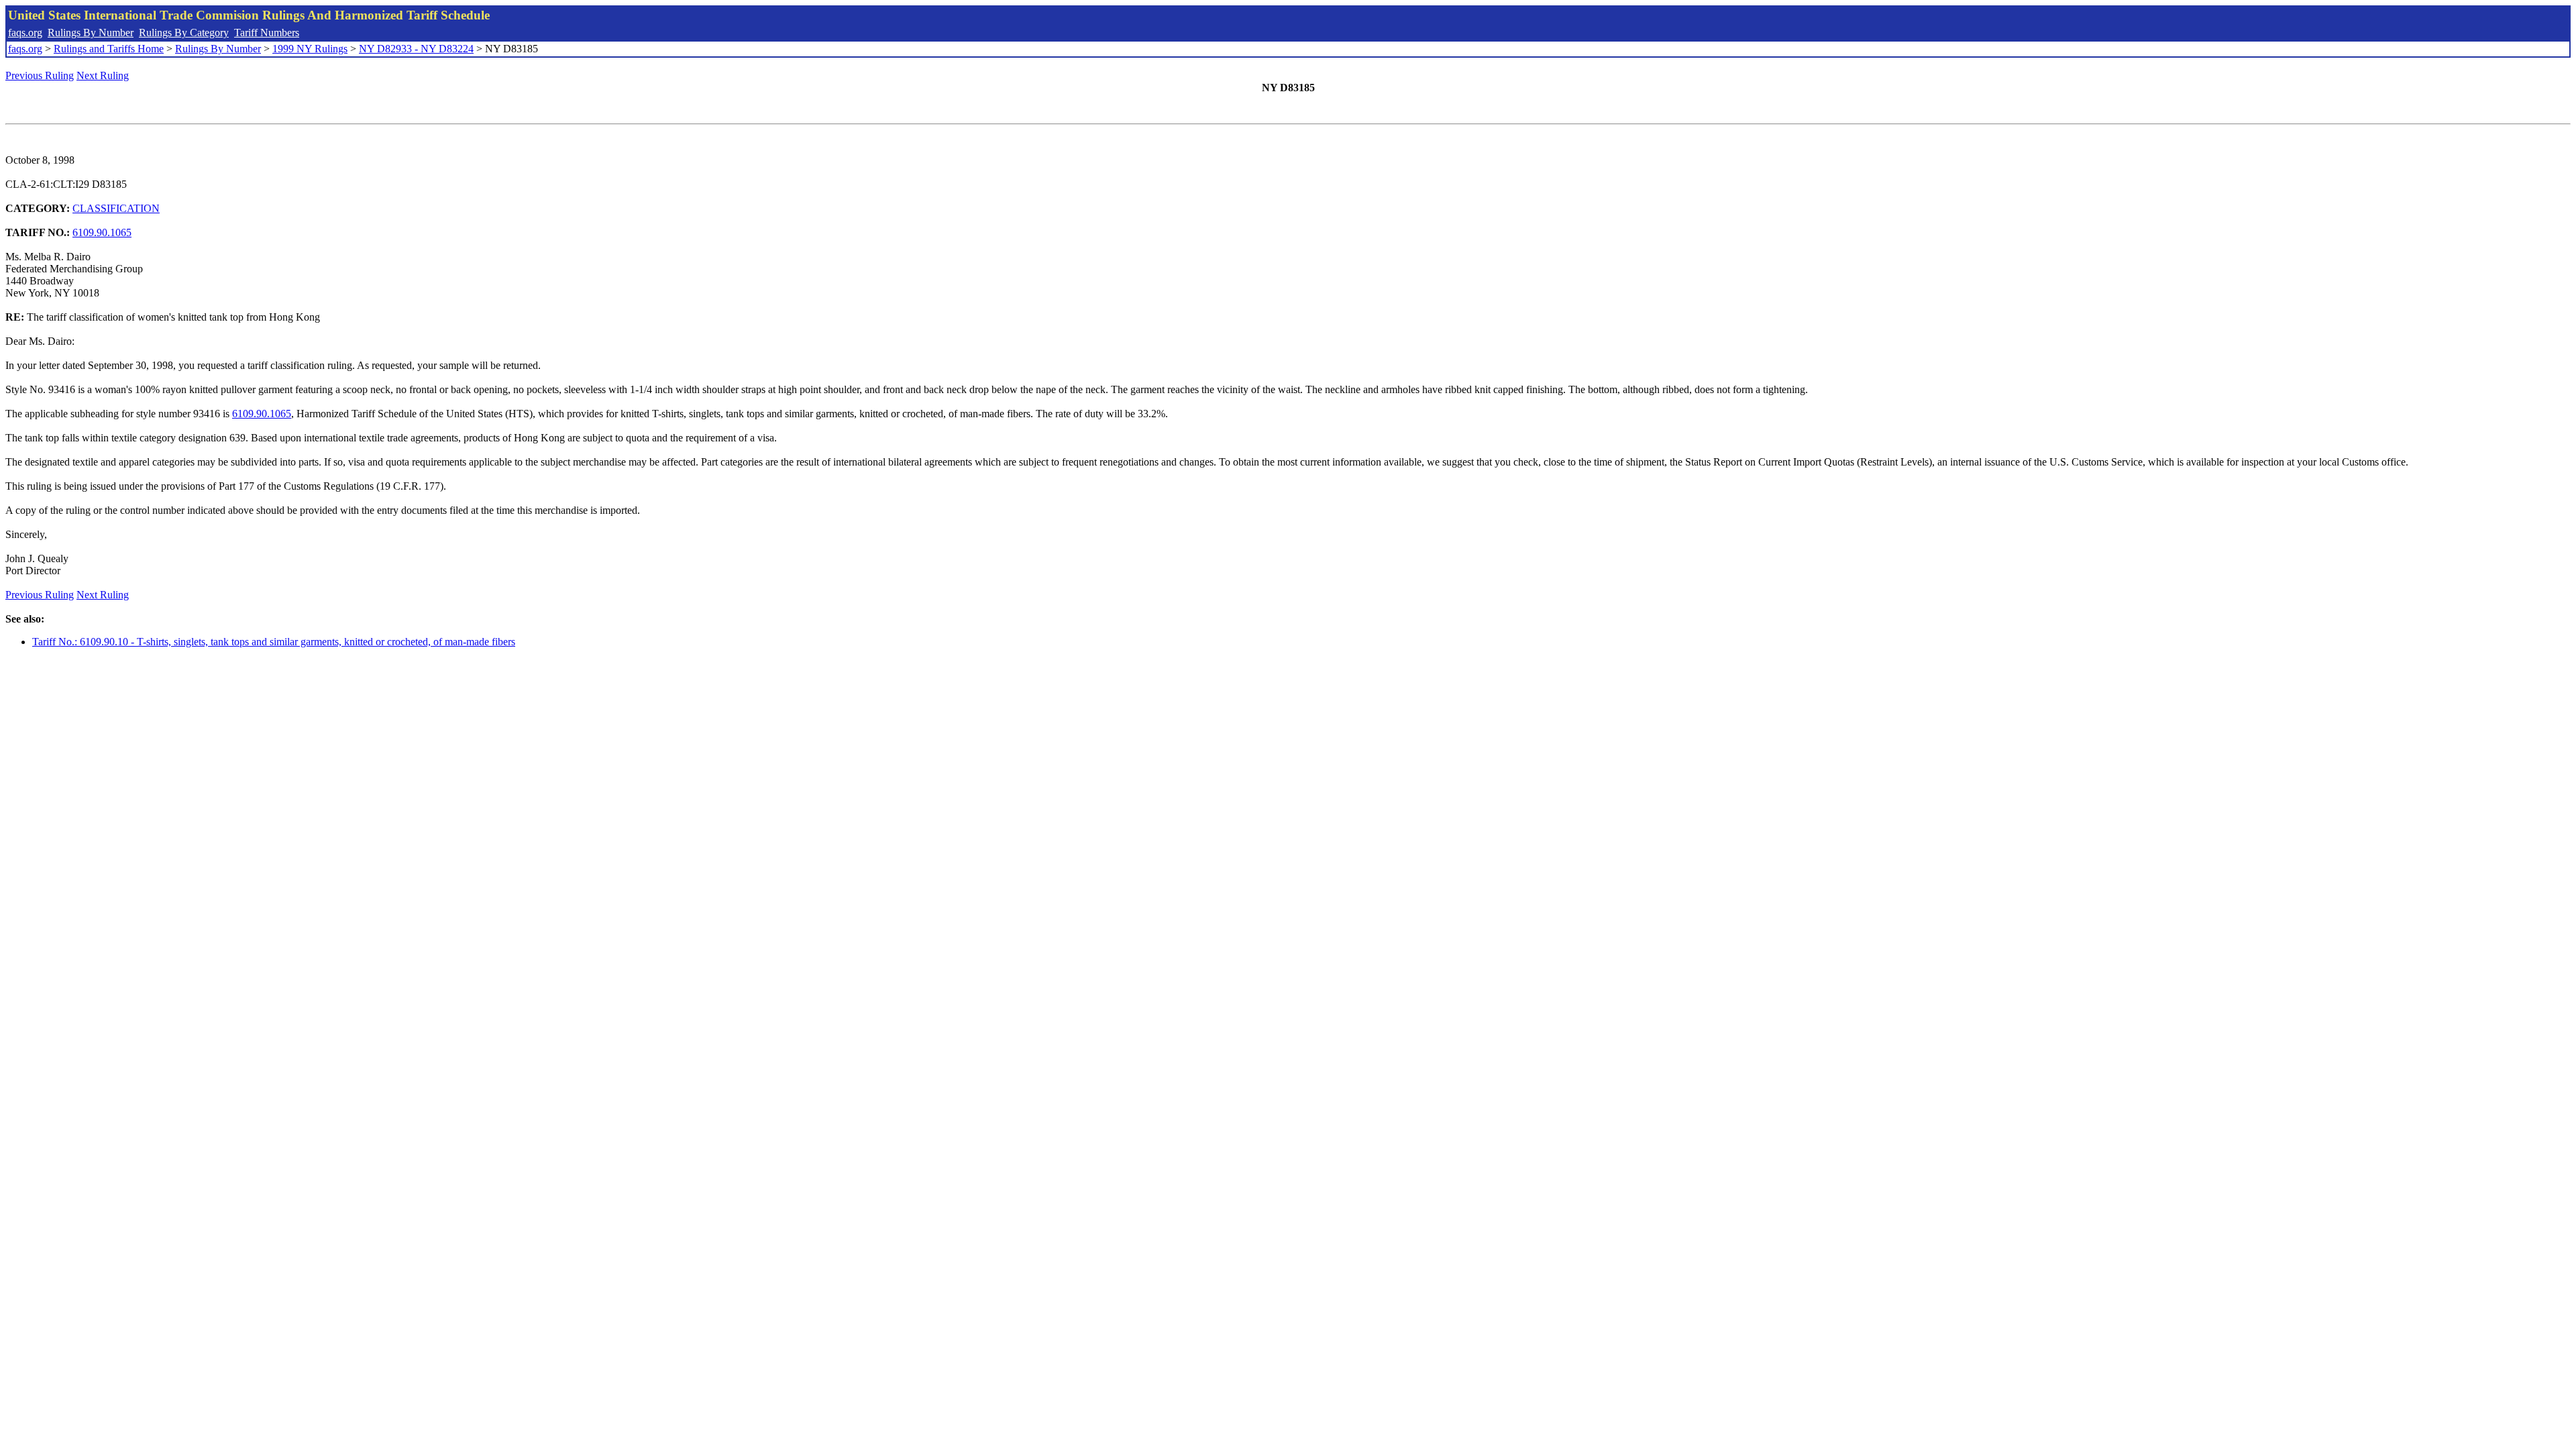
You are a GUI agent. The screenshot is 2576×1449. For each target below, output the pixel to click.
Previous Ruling (40, 75)
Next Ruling (103, 75)
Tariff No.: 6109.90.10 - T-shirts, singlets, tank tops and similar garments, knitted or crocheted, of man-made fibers (274, 642)
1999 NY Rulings (310, 49)
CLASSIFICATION (116, 208)
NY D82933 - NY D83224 (416, 49)
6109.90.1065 (102, 232)
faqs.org (25, 33)
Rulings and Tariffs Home (109, 49)
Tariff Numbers (267, 33)
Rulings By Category (184, 33)
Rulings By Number (91, 33)
